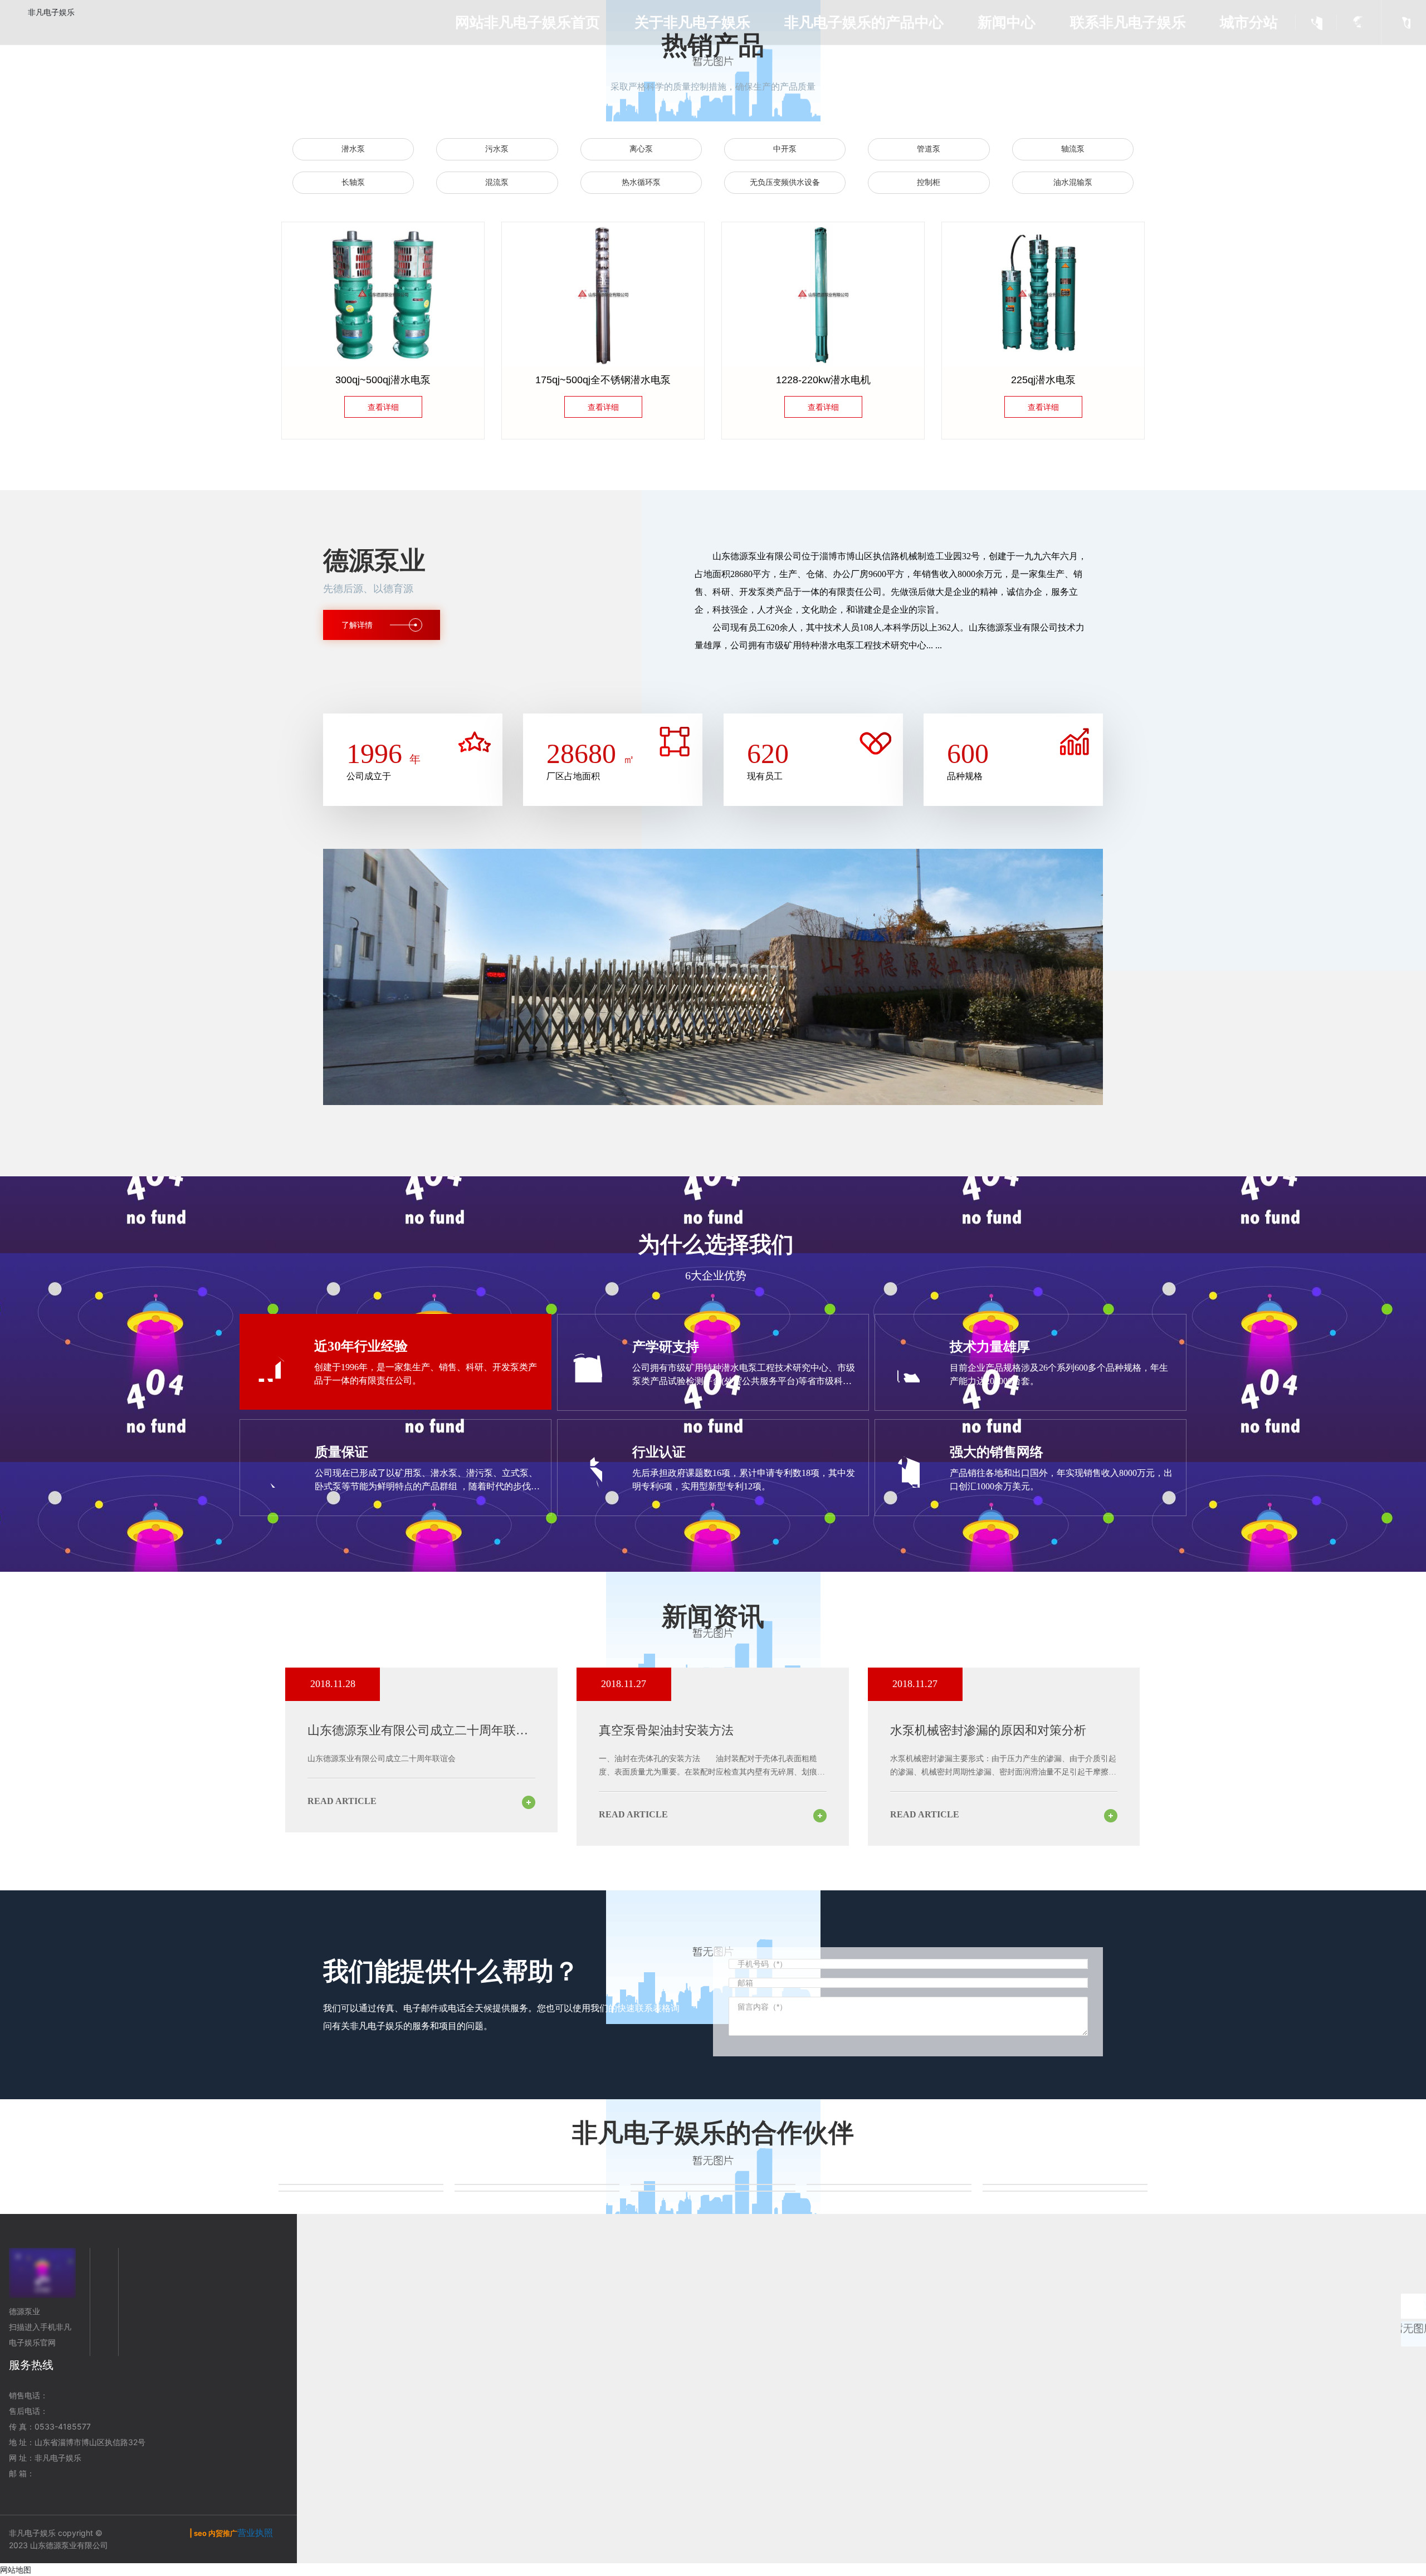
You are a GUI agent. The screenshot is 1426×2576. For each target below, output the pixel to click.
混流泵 (497, 182)
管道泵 (929, 149)
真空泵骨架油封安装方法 (666, 1730)
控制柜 (929, 182)
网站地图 (16, 2570)
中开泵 (785, 149)
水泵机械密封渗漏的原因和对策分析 (988, 1730)
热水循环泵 (641, 182)
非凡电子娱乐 (51, 12)
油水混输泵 (1073, 182)
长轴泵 (353, 182)
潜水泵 (353, 149)
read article (342, 1801)
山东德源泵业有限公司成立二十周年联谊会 (382, 1759)
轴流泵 (1073, 149)
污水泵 (497, 149)
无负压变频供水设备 (785, 182)
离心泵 (641, 149)
